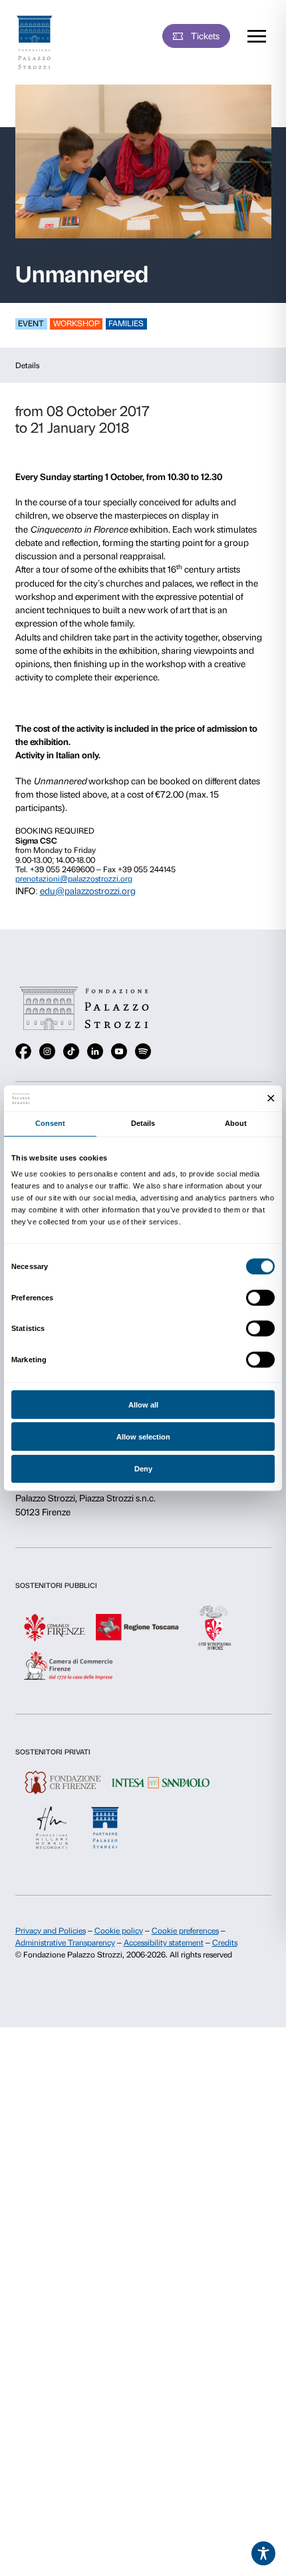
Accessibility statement (164, 1943)
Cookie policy (119, 1931)
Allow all (143, 1405)
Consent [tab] (51, 1123)
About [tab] (236, 1123)
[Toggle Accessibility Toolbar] (263, 2553)
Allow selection (143, 1437)
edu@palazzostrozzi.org (88, 891)
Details (27, 366)
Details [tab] (143, 1123)
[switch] (260, 1298)
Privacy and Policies (51, 1931)
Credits (225, 1943)
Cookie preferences (185, 1931)
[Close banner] (271, 1098)
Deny (143, 1469)
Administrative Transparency (65, 1943)
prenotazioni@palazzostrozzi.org (74, 879)
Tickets (205, 36)
